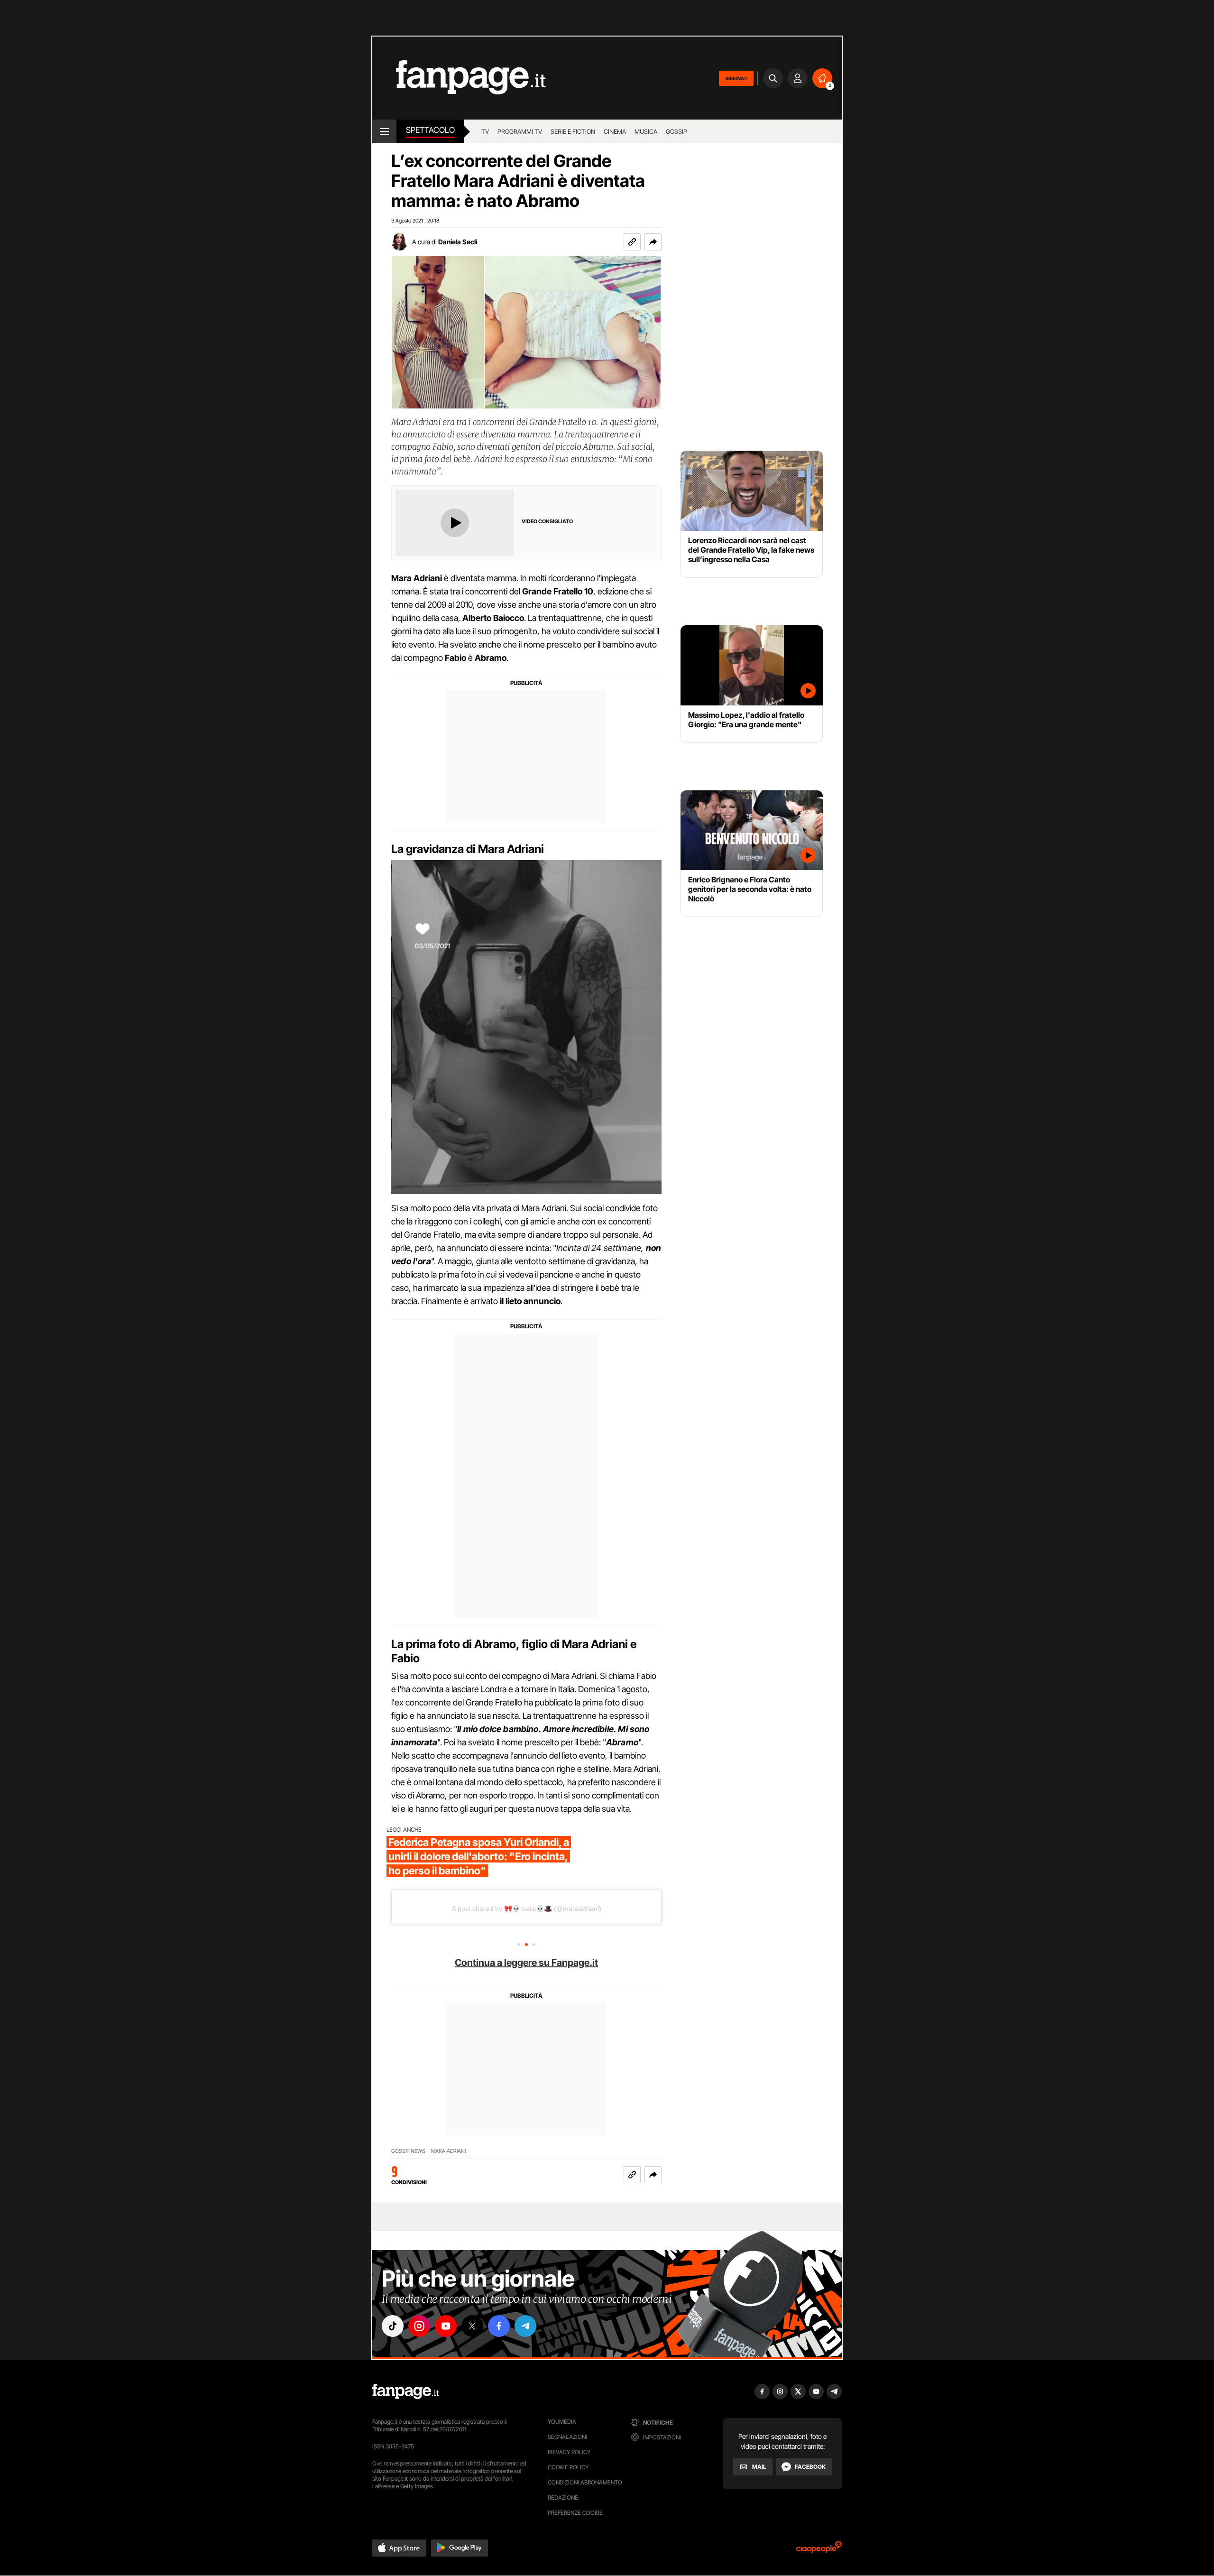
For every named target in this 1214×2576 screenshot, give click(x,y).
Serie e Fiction (573, 131)
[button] (653, 242)
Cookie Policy (568, 2467)
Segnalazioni (567, 2437)
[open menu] (384, 131)
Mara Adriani (448, 2151)
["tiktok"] (393, 2326)
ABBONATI (736, 78)
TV (485, 131)
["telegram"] (525, 2326)
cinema (615, 131)
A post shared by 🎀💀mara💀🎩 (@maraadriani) (527, 1909)
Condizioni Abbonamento (585, 2482)
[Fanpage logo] (459, 78)
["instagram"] (419, 2326)
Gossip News (408, 2151)
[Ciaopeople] (819, 2550)
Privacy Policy (569, 2452)
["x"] (472, 2326)
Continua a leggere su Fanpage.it (526, 1963)
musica (646, 131)
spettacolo (430, 130)
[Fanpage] (405, 2391)
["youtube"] (446, 2326)
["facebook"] (499, 2326)
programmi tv (520, 131)
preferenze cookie (575, 2513)
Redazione (563, 2497)
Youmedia (562, 2422)
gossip (676, 131)
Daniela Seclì (458, 242)
